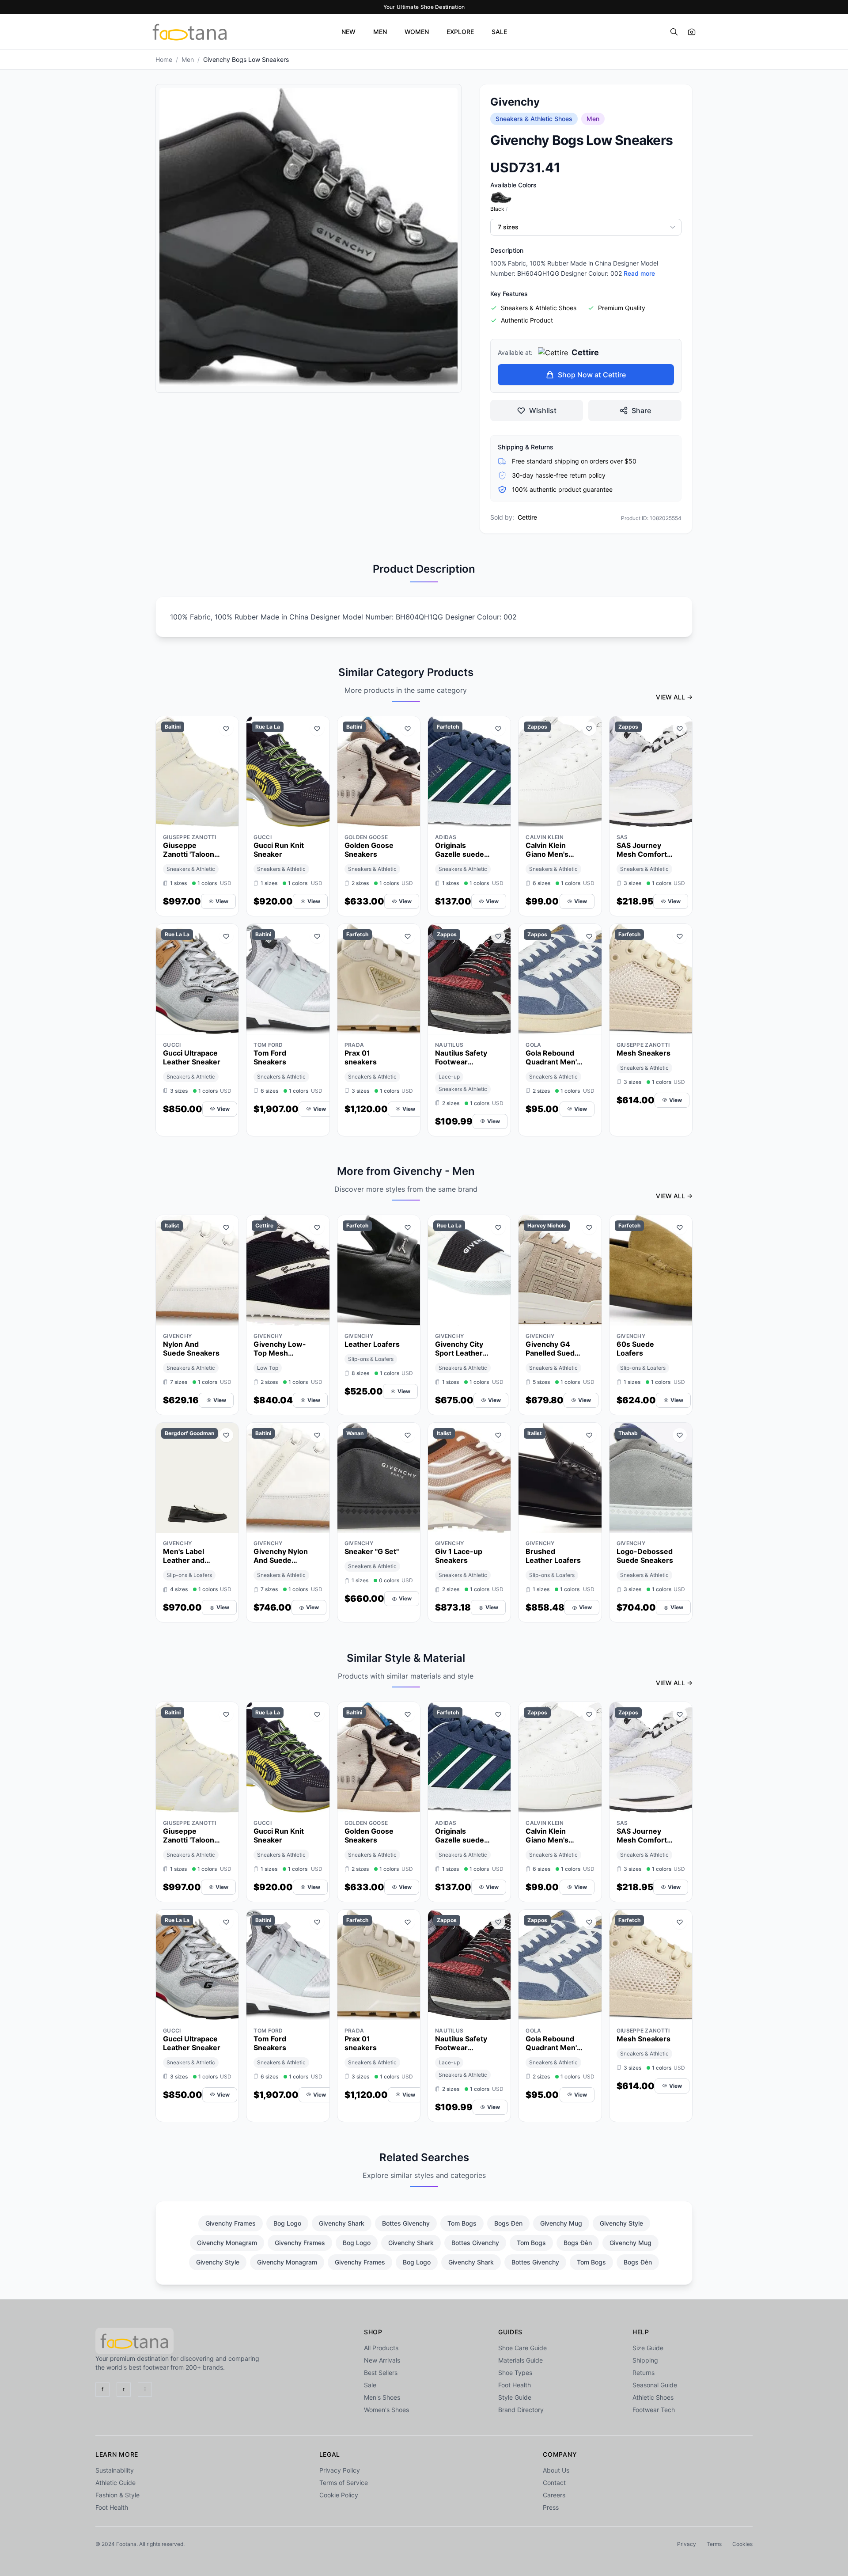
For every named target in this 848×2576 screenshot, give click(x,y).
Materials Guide (521, 2360)
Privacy (687, 2544)
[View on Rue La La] (317, 818)
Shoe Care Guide (522, 2348)
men (188, 59)
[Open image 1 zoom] (309, 237)
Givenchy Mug (561, 2223)
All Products (381, 2348)
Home (164, 59)
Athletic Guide (115, 2483)
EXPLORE (460, 32)
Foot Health (515, 2385)
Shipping (645, 2360)
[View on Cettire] (317, 1317)
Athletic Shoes (653, 2397)
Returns (644, 2373)
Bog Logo (287, 2223)
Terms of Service (344, 2483)
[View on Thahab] (680, 1524)
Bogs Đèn (508, 2223)
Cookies (742, 2544)
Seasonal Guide (655, 2385)
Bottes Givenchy (406, 2223)
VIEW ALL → (674, 697)
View (222, 901)
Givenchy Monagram (227, 2243)
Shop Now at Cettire (592, 375)
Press (551, 2507)
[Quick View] (210, 818)
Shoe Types (515, 2373)
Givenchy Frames (231, 2223)
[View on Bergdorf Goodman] (226, 1524)
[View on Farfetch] (498, 818)
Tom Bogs (462, 2223)
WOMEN (417, 32)
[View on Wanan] (408, 1524)
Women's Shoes (386, 2410)
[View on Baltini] (226, 818)
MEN (380, 32)
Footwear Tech (654, 2410)
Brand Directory (521, 2410)
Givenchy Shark (342, 2223)
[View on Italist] (226, 1317)
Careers (554, 2495)
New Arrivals (382, 2360)
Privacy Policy (340, 2470)
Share (641, 410)
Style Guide (515, 2397)
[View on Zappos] (589, 818)
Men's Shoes (382, 2397)
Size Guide (648, 2348)
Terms (714, 2544)
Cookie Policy (339, 2495)
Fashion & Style (117, 2495)
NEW (348, 32)
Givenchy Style (621, 2223)
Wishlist (543, 410)
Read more (639, 273)
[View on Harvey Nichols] (589, 1317)
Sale (370, 2385)
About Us (556, 2470)
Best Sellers (381, 2373)
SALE (499, 32)
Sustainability (115, 2470)
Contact (554, 2483)
